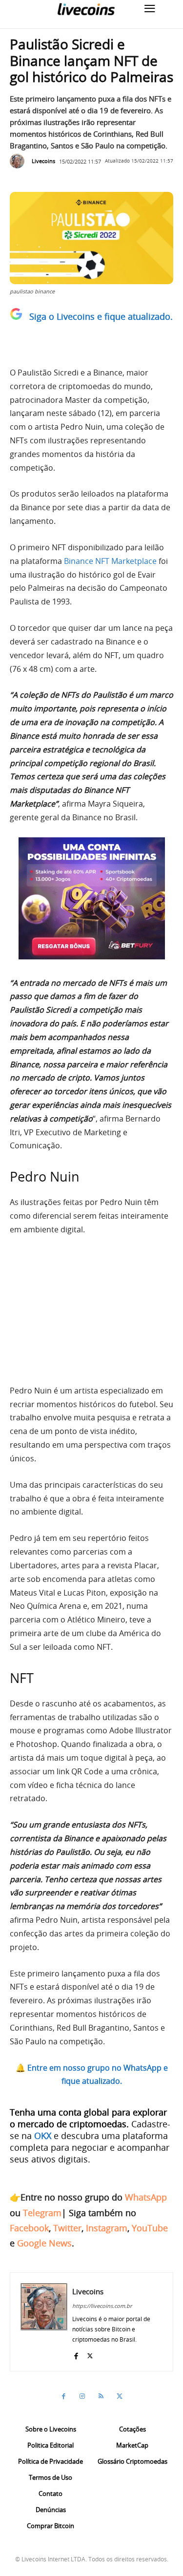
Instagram (107, 2228)
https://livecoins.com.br (102, 2306)
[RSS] (101, 2396)
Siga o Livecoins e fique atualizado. (101, 316)
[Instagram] (82, 2396)
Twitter (67, 2228)
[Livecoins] (86, 9)
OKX (43, 2136)
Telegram (42, 2213)
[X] (90, 2354)
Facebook (29, 2228)
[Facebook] (76, 2354)
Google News (44, 2243)
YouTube (150, 2228)
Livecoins (43, 161)
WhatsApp (146, 2197)
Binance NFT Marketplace (110, 561)
